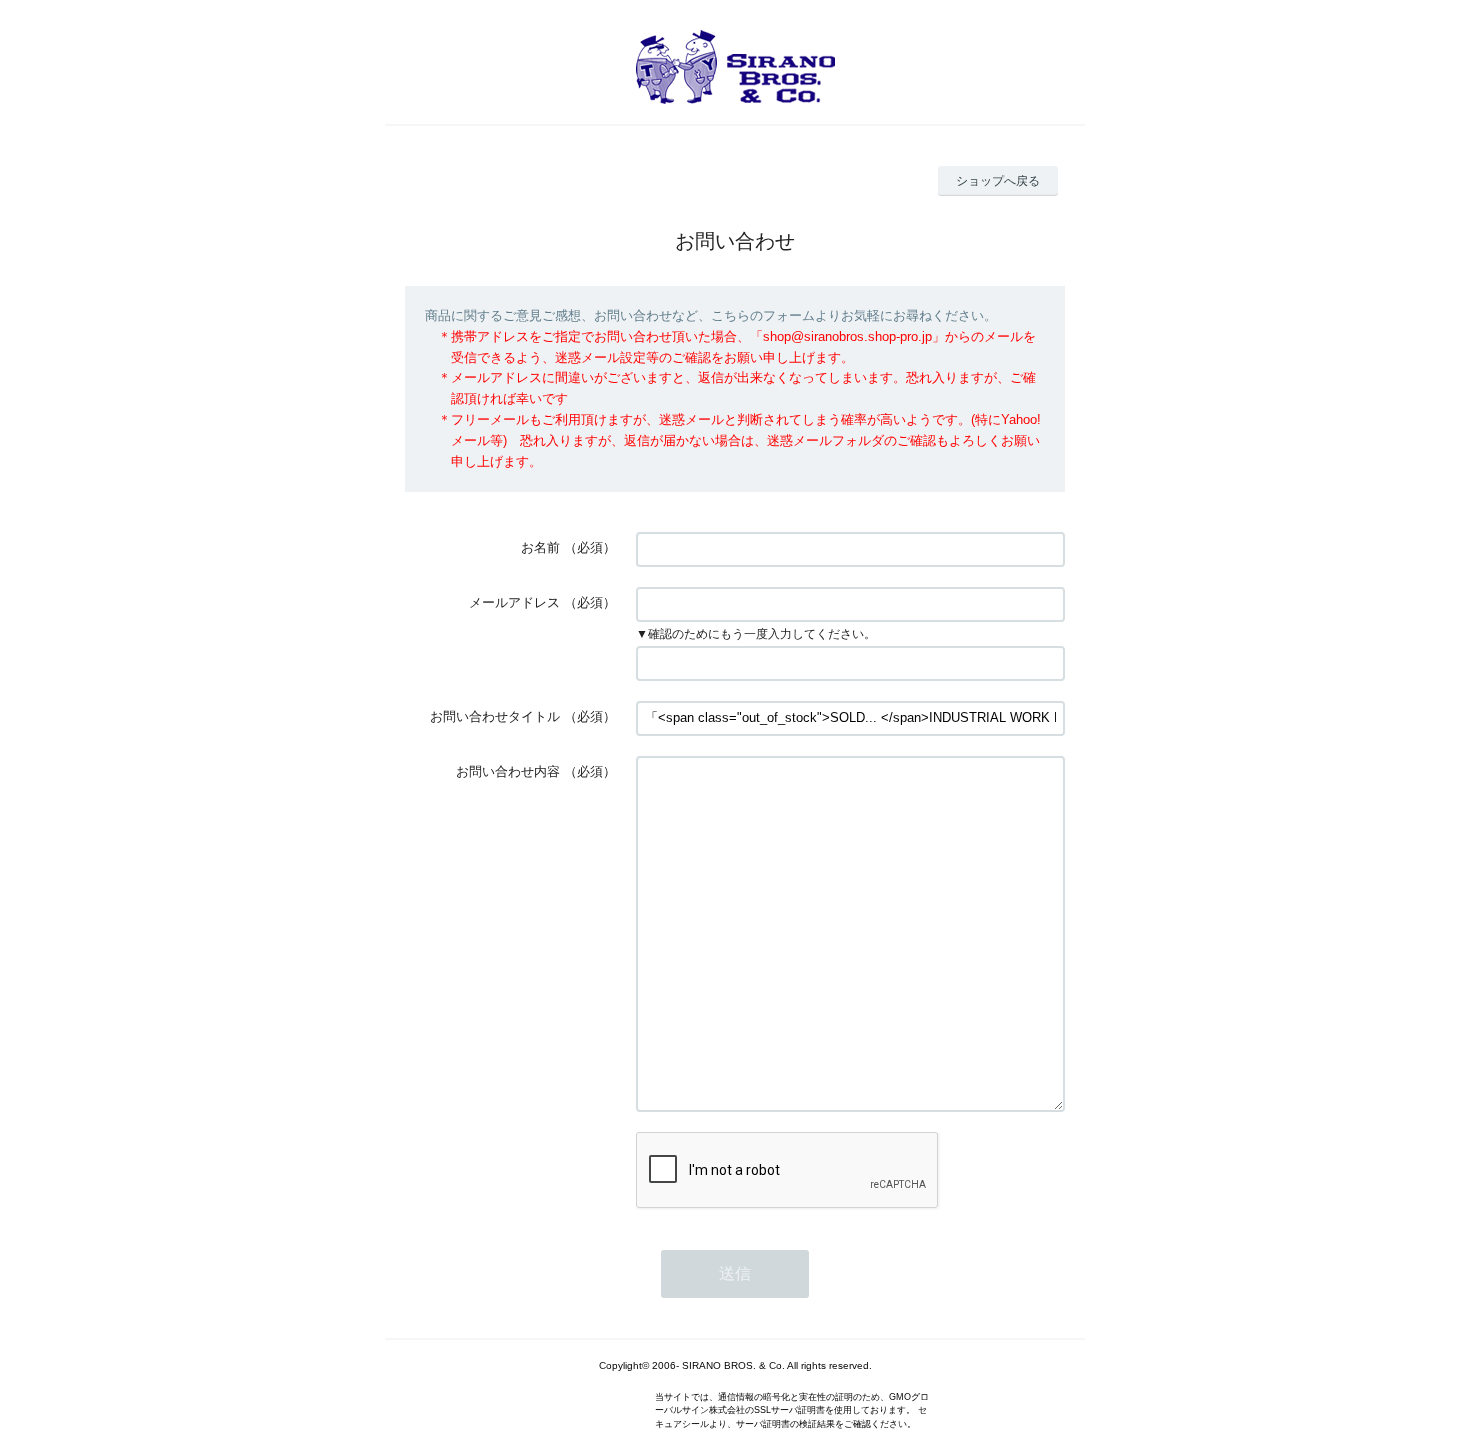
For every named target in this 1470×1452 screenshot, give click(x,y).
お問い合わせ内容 (508, 771)
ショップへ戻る (998, 181)
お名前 (540, 547)
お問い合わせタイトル (495, 716)
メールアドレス (514, 602)
